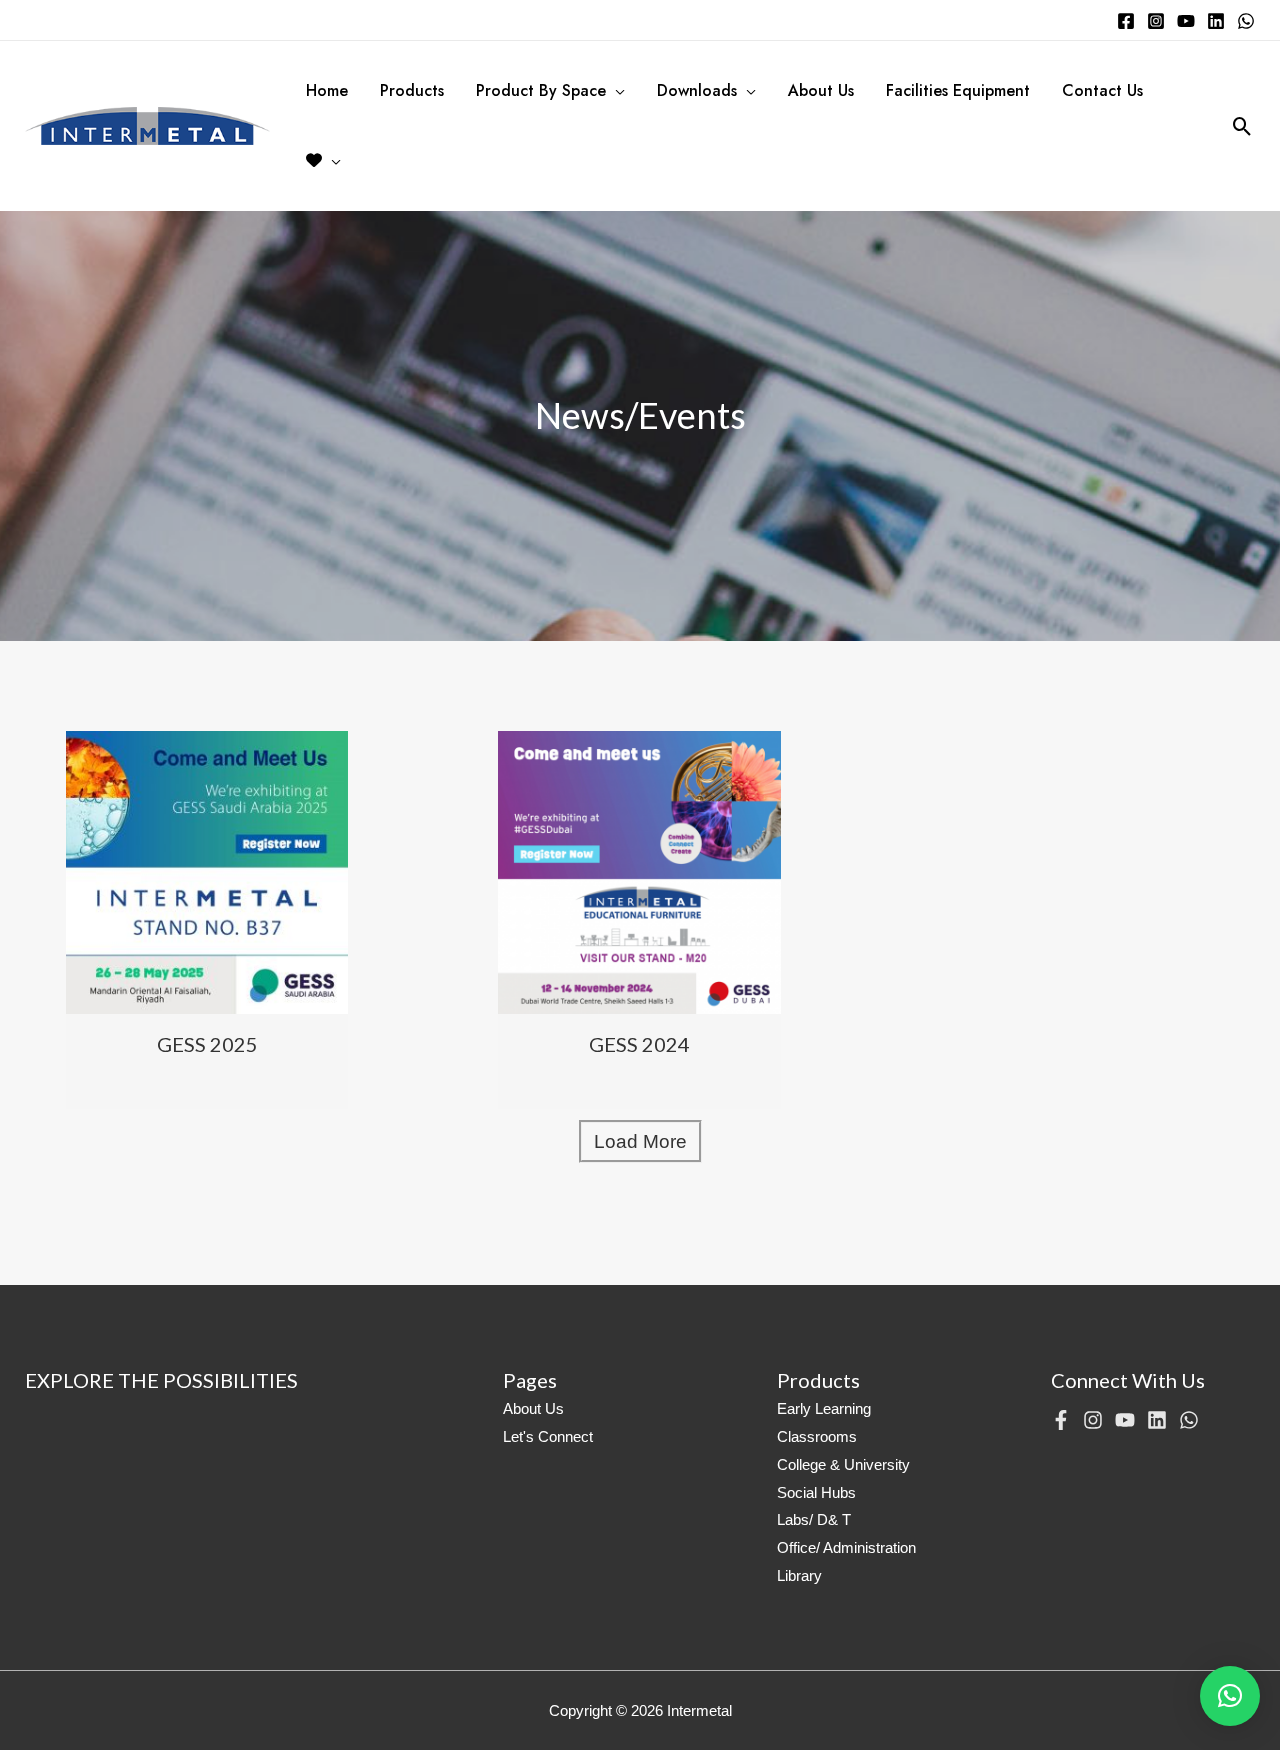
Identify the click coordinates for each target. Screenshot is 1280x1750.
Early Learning (824, 1408)
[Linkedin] (1216, 21)
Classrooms (817, 1436)
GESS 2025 (207, 1044)
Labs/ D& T (814, 1519)
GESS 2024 (639, 1044)
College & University (843, 1464)
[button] (1230, 1696)
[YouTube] (1186, 21)
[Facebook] (1126, 21)
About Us (533, 1408)
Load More (640, 1141)
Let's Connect (548, 1436)
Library (799, 1575)
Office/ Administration (846, 1547)
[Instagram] (1156, 21)
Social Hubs (816, 1492)
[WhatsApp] (1246, 21)
